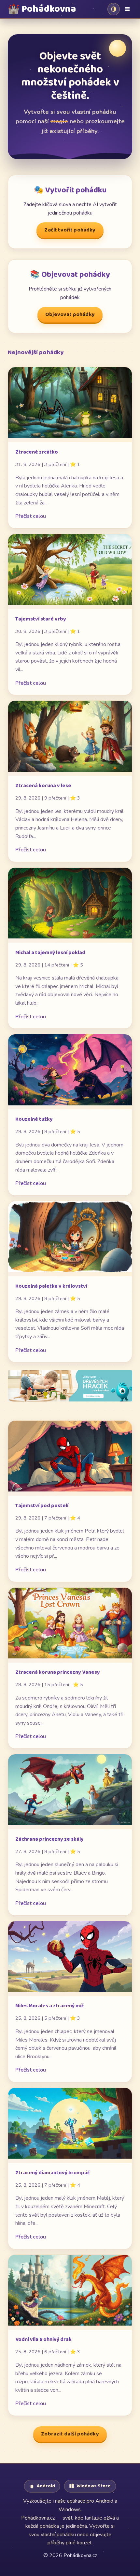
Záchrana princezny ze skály (49, 1839)
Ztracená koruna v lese (43, 786)
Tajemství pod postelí (42, 1506)
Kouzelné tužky (34, 1119)
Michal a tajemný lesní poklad (50, 953)
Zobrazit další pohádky (70, 2434)
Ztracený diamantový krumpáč (53, 2173)
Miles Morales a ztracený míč (50, 2006)
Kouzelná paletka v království (51, 1286)
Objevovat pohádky (70, 315)
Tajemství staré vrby (41, 619)
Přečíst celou (31, 516)
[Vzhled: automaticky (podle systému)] (114, 9)
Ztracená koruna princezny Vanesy (58, 1672)
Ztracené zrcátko (37, 452)
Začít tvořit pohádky (70, 230)
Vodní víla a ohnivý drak (43, 2339)
